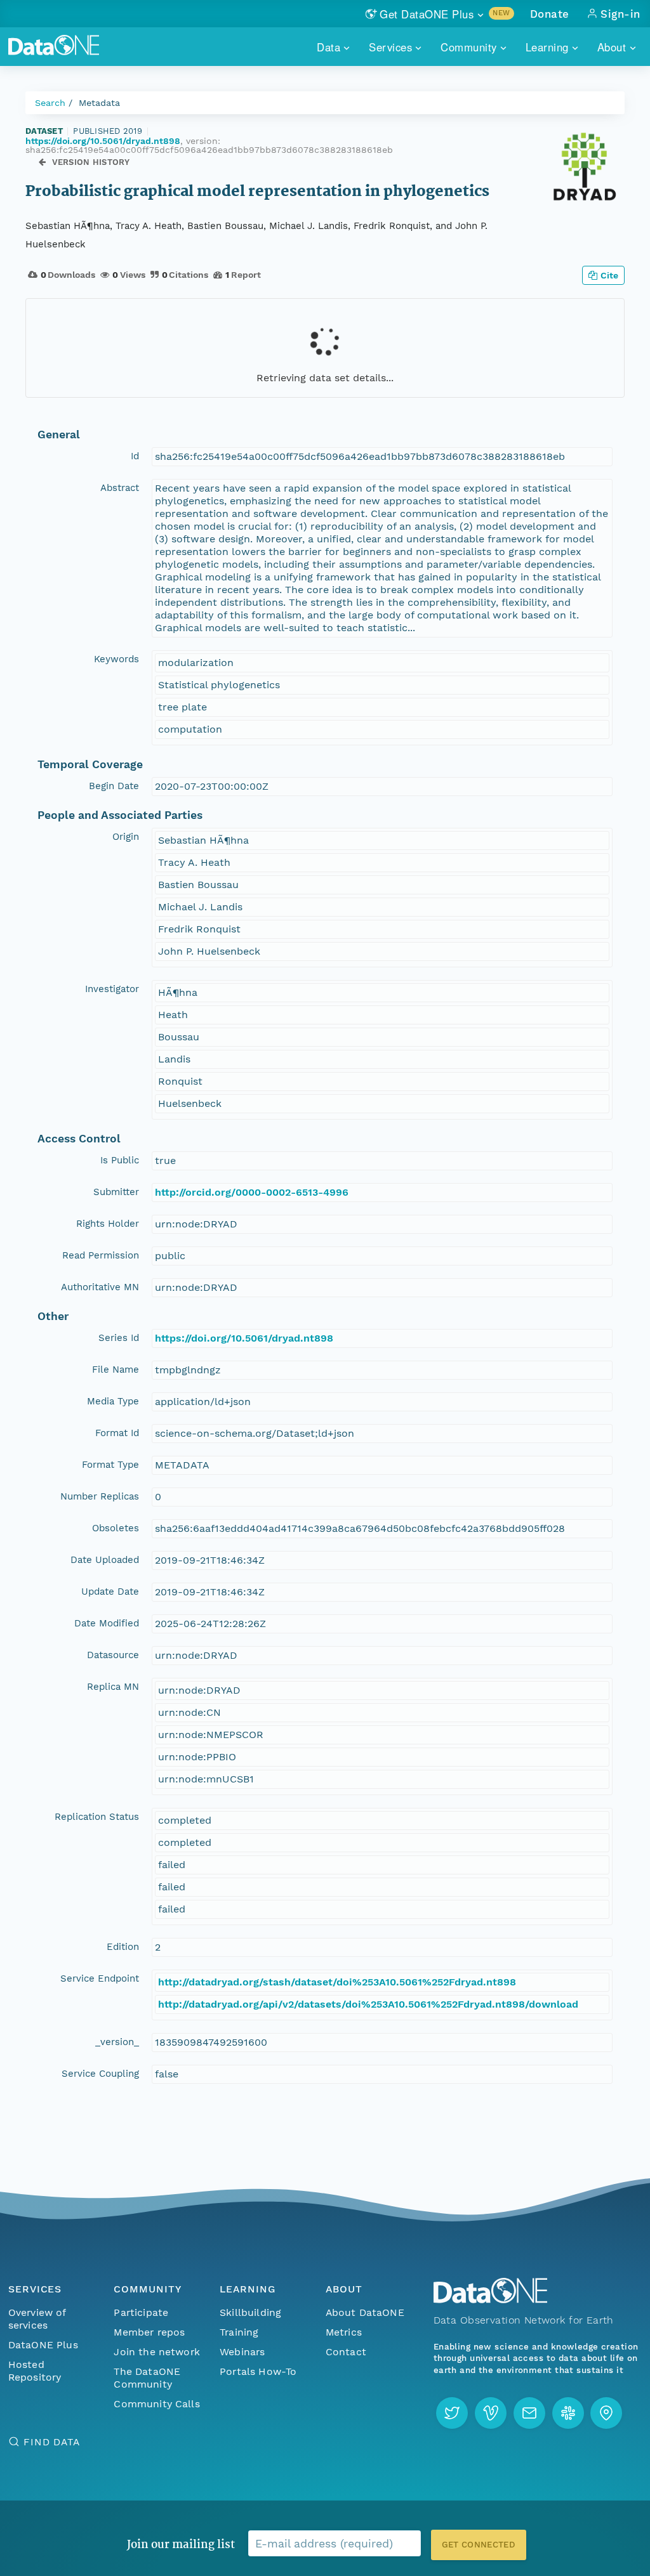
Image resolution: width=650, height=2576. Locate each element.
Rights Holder (108, 1224)
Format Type (110, 1465)
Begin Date (114, 786)
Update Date (110, 1592)
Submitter (116, 1192)
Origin (126, 837)
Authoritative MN (100, 1287)
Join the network (157, 2352)
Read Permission (101, 1255)
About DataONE (365, 2312)
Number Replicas (100, 1496)
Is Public (120, 1160)
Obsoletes (116, 1528)
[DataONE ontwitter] (452, 2413)
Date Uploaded (105, 1560)
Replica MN (113, 1687)
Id (135, 456)
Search (50, 103)
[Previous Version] (42, 162)
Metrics (344, 2332)
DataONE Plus (43, 2345)
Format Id (117, 1433)
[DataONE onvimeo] (491, 2413)
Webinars (242, 2352)
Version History (91, 162)
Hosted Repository (35, 2371)
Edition (123, 1947)
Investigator (112, 989)
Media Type (113, 1401)
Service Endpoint (100, 1978)
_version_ (117, 2042)
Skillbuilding (250, 2312)
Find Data (52, 2442)
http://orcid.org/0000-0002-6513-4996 (252, 1192)
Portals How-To (258, 2371)
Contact (346, 2352)
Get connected (479, 2545)
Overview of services (37, 2319)
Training (239, 2332)
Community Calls (156, 2404)
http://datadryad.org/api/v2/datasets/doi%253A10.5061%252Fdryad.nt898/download (368, 2004)
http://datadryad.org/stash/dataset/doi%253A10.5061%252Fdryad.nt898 (337, 1982)
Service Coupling (100, 2074)
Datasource (113, 1655)
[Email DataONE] (529, 2413)
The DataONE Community (147, 2378)
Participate (141, 2312)
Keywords (116, 659)
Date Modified (107, 1623)
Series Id (119, 1338)
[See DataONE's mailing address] (606, 2413)
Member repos (149, 2332)
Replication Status (97, 1817)
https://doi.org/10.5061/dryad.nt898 (103, 141)
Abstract (120, 488)
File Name (116, 1370)
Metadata (99, 103)
